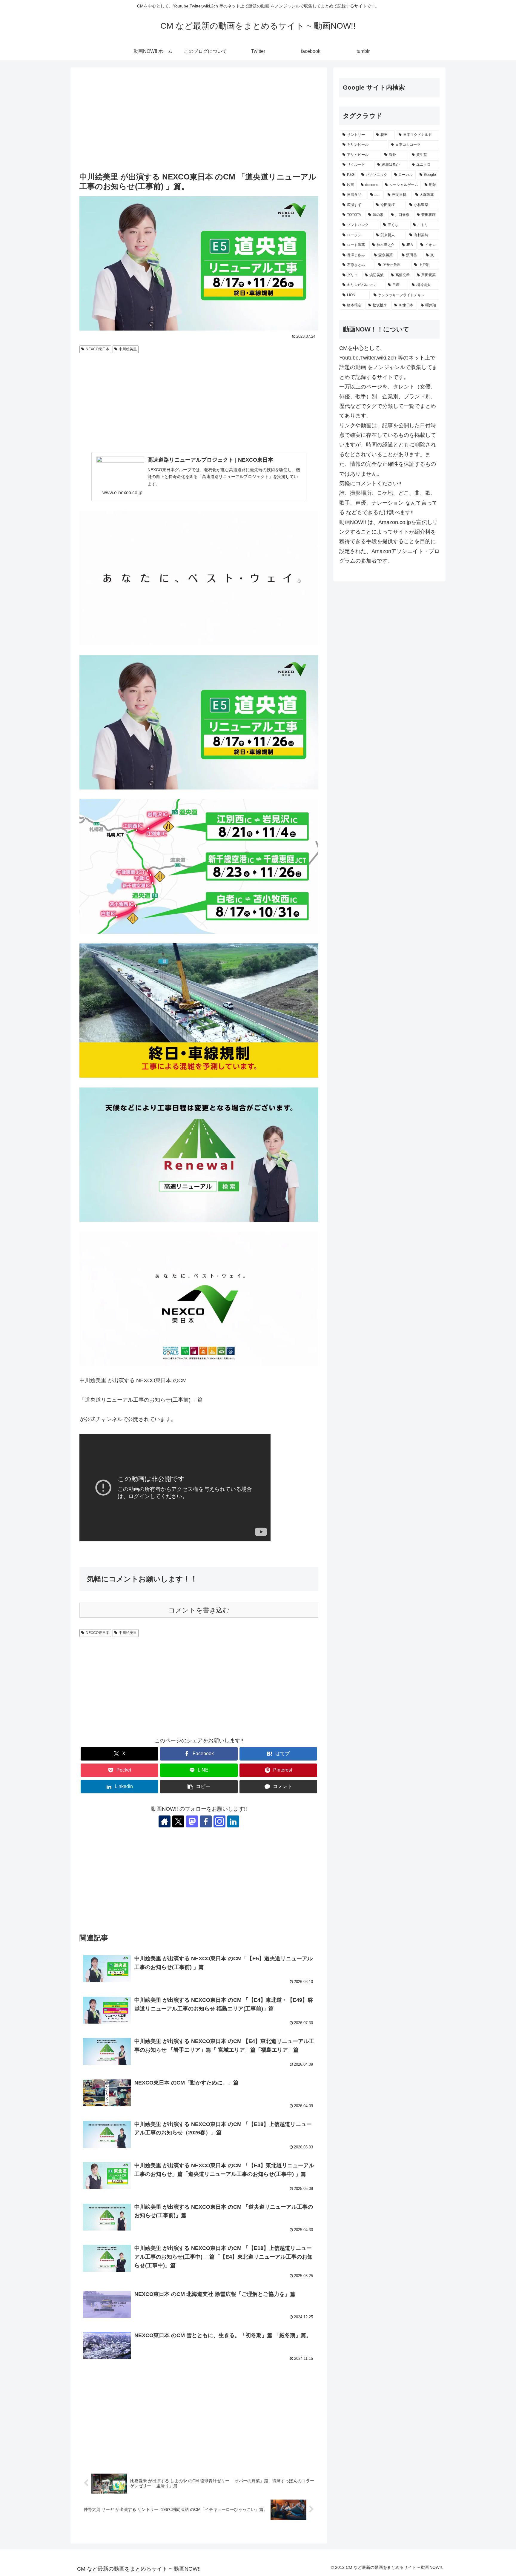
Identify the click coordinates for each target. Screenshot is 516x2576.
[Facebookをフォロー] (206, 1821)
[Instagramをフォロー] (219, 1821)
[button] (199, 1787)
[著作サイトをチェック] (165, 1821)
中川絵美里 (128, 349)
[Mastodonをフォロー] (192, 1821)
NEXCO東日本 (97, 349)
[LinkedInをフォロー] (233, 1821)
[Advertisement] (199, 120)
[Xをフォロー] (178, 1821)
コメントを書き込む (199, 1610)
